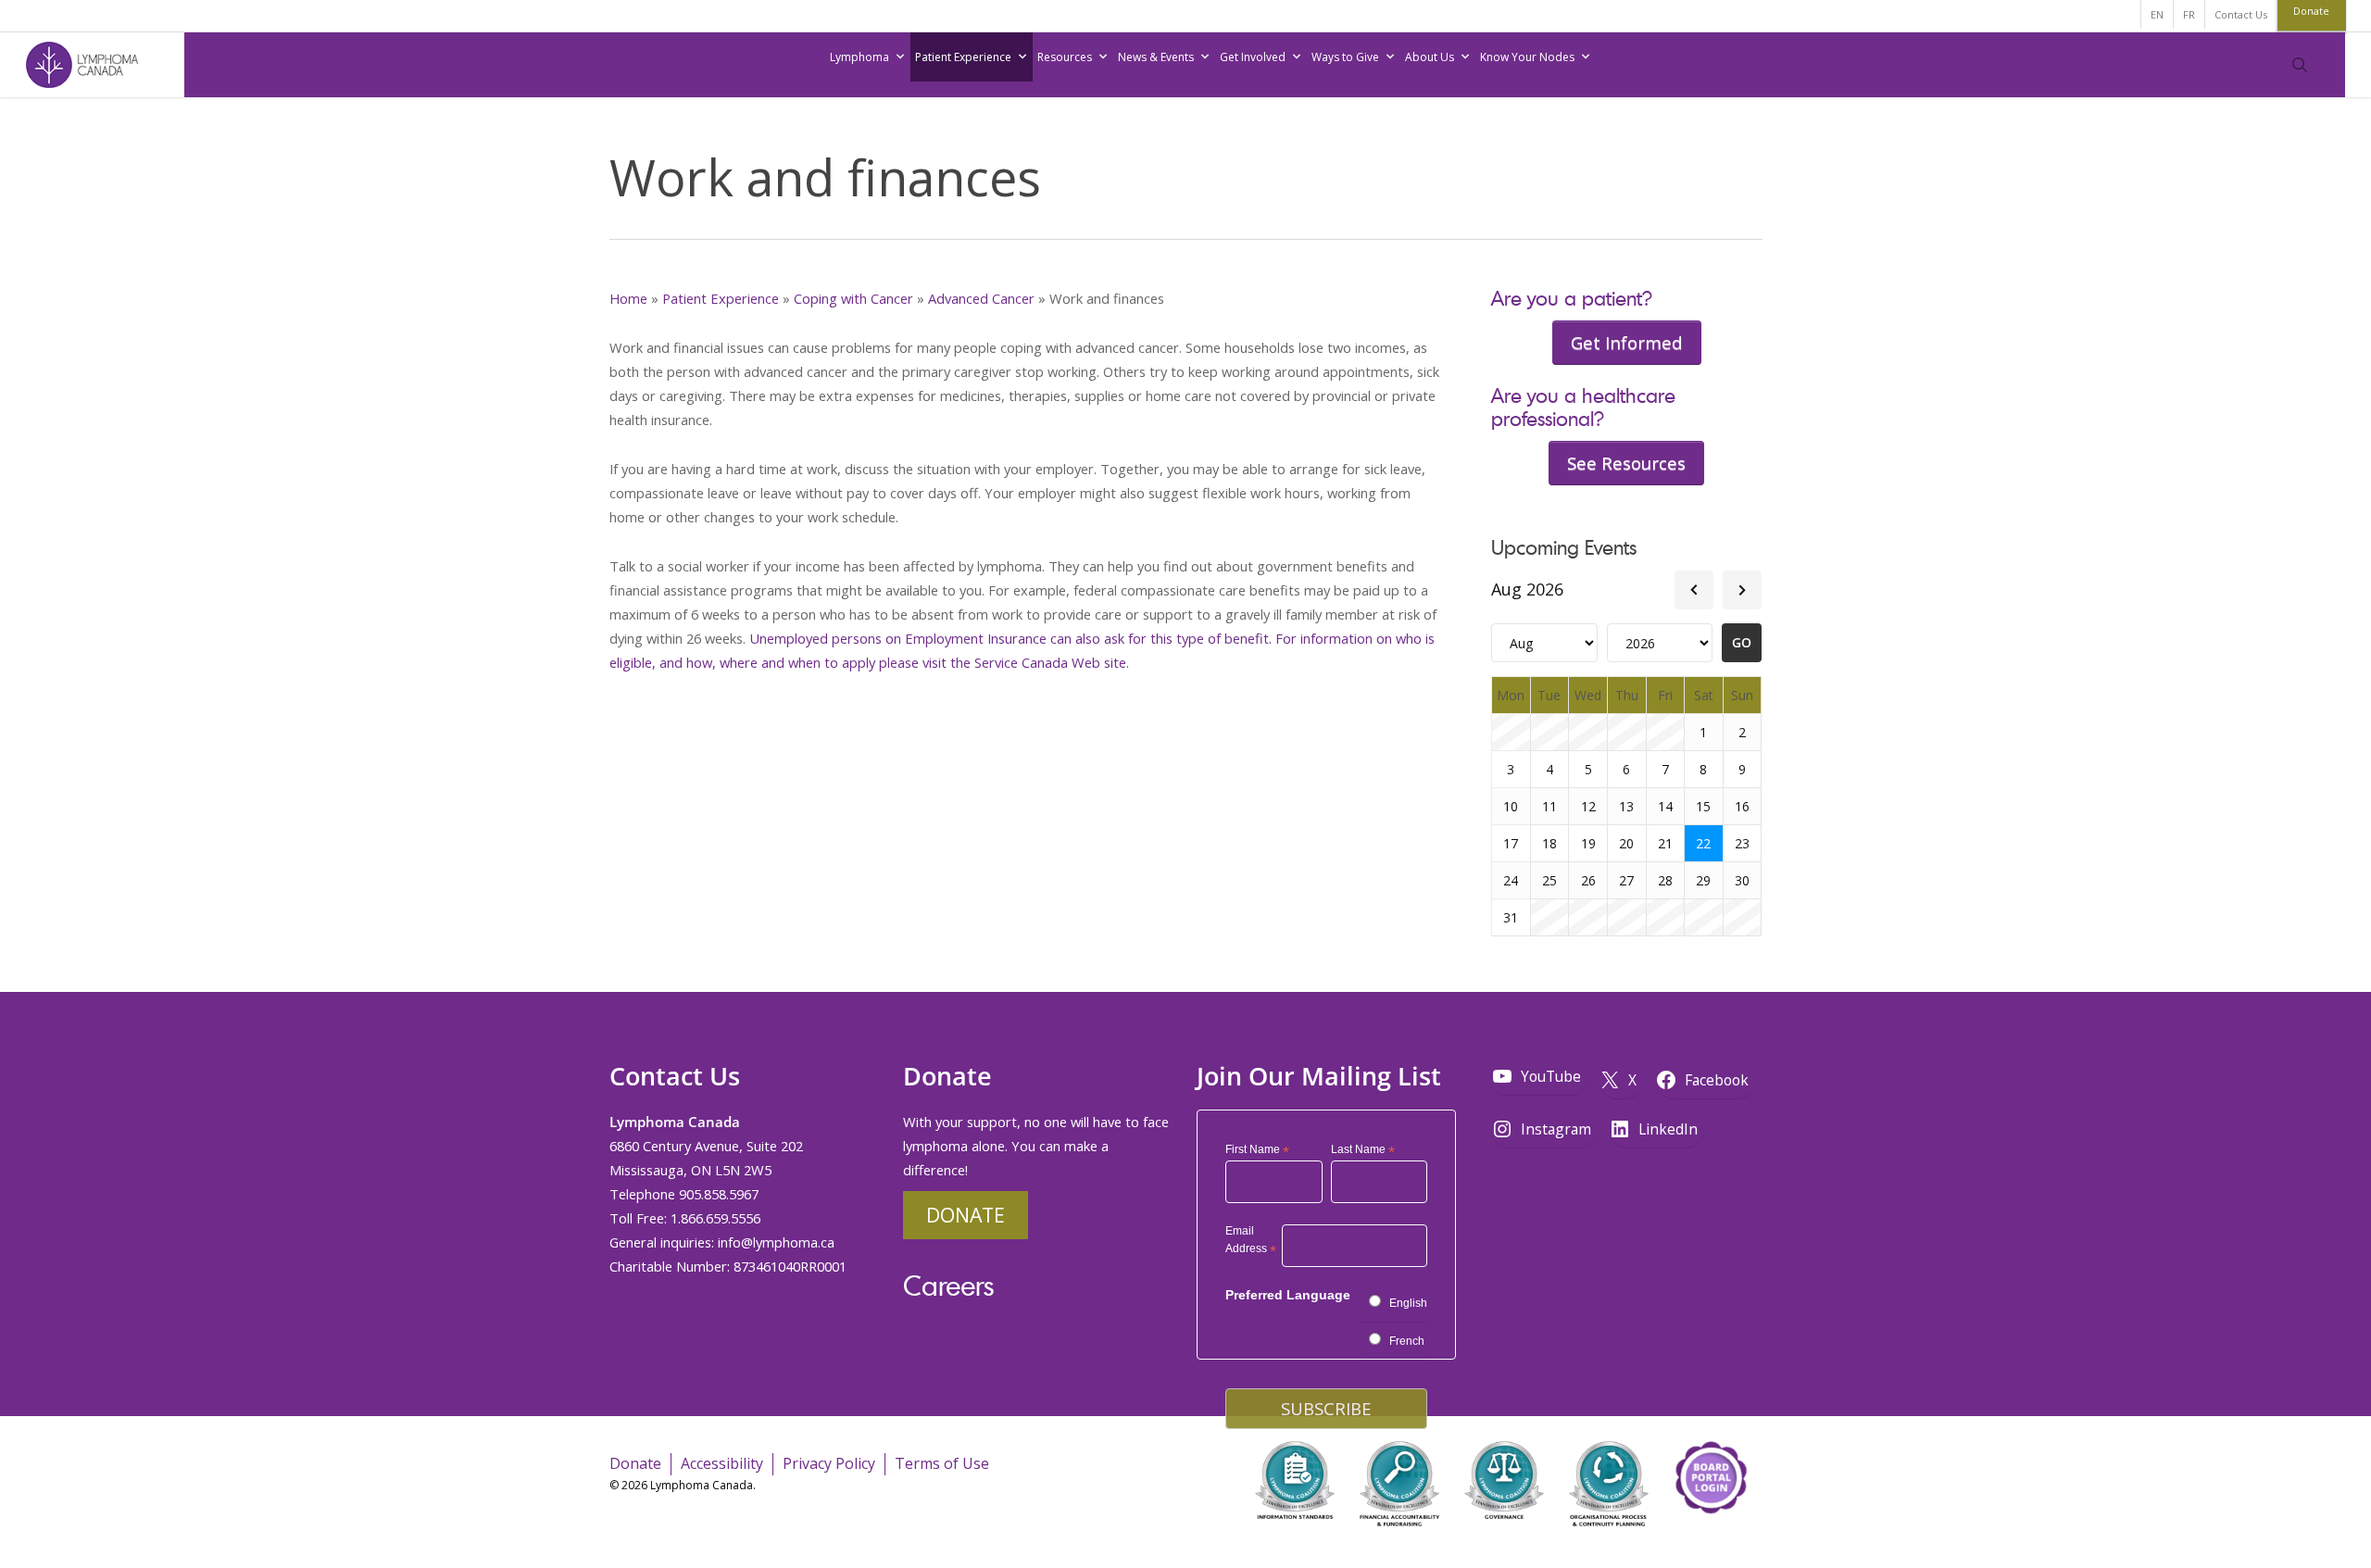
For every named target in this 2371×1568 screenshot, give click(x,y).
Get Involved (1253, 57)
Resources (1065, 57)
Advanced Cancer (981, 298)
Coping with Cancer (853, 298)
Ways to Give (1345, 57)
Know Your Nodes (1527, 57)
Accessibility (722, 1463)
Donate (966, 1215)
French (1407, 1341)
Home (628, 298)
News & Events (1156, 57)
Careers (948, 1285)
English (1408, 1303)
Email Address (1251, 1242)
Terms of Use (942, 1463)
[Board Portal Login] (1711, 1539)
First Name (1257, 1150)
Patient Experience (963, 57)
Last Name (1363, 1150)
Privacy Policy (829, 1463)
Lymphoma (859, 57)
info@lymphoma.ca (776, 1242)
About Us (1430, 57)
